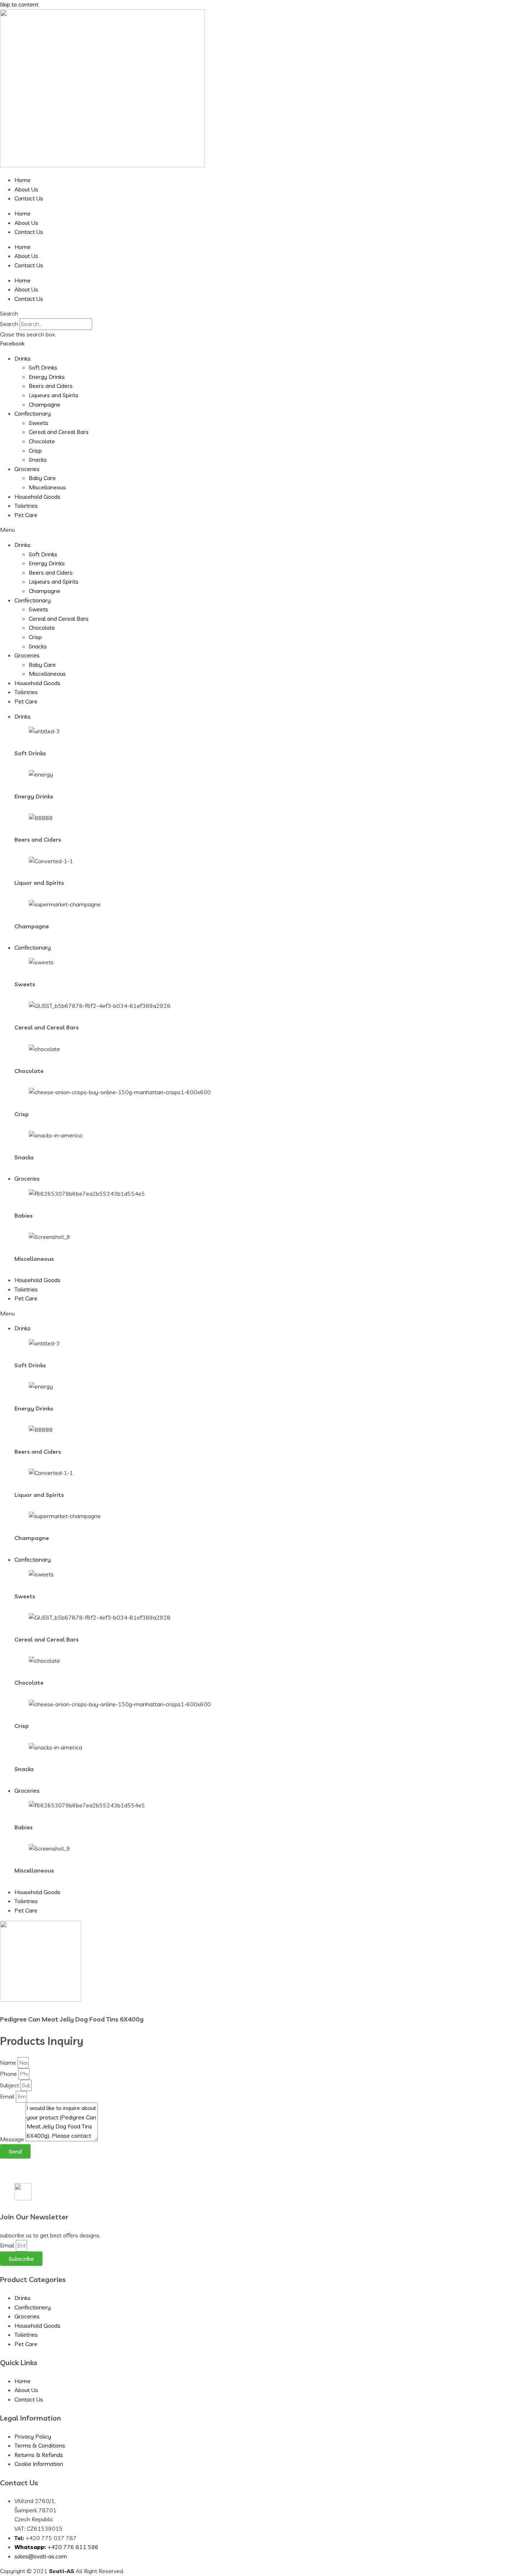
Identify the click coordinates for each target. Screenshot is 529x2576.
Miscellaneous (47, 487)
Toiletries (26, 506)
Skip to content (19, 4)
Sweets (39, 423)
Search (9, 324)
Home (22, 180)
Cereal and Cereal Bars (59, 432)
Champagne (45, 404)
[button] (264, 314)
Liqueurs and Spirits (54, 395)
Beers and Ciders (51, 386)
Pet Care (26, 515)
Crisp (35, 451)
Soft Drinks (43, 367)
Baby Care (42, 478)
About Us (26, 189)
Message (13, 2139)
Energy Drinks (47, 377)
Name (9, 2063)
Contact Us (29, 198)
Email (8, 2096)
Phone (9, 2074)
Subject (10, 2085)
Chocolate (42, 441)
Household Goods (37, 497)
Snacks (38, 459)
